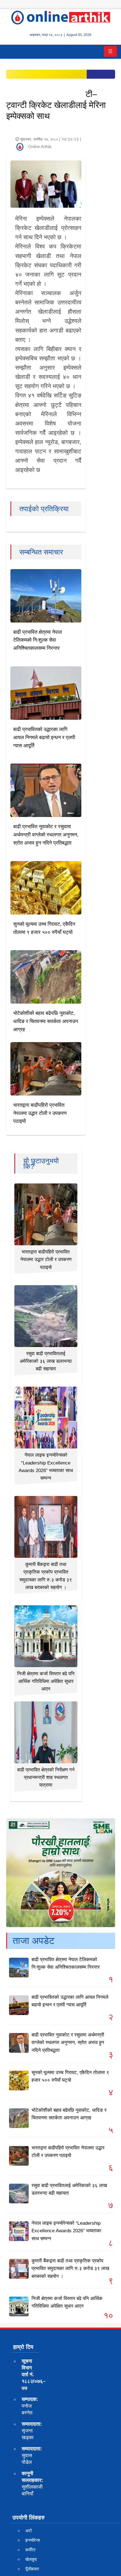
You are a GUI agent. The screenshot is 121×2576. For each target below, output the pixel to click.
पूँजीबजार (32, 2569)
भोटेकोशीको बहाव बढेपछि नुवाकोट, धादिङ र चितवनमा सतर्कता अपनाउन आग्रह (46, 1021)
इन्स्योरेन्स (33, 2540)
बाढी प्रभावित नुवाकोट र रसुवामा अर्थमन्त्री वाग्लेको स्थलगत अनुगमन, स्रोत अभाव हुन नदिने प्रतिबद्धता (46, 835)
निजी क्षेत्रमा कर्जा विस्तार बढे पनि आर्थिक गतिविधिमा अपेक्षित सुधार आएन (46, 1681)
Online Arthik (40, 147)
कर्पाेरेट (31, 2550)
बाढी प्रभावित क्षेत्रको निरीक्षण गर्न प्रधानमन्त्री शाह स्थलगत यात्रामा (46, 1777)
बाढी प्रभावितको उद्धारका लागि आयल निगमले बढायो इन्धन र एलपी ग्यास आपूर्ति (44, 737)
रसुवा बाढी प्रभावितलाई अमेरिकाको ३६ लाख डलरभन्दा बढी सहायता (46, 1361)
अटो (29, 2531)
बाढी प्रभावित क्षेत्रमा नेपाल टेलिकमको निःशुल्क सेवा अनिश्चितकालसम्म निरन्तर (38, 640)
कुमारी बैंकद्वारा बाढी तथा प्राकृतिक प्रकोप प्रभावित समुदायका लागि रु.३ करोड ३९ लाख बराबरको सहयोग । (70, 2268)
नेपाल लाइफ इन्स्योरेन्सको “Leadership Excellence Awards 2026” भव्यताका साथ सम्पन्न (66, 2231)
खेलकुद (31, 2559)
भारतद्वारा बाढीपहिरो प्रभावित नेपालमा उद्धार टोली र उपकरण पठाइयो (40, 1113)
